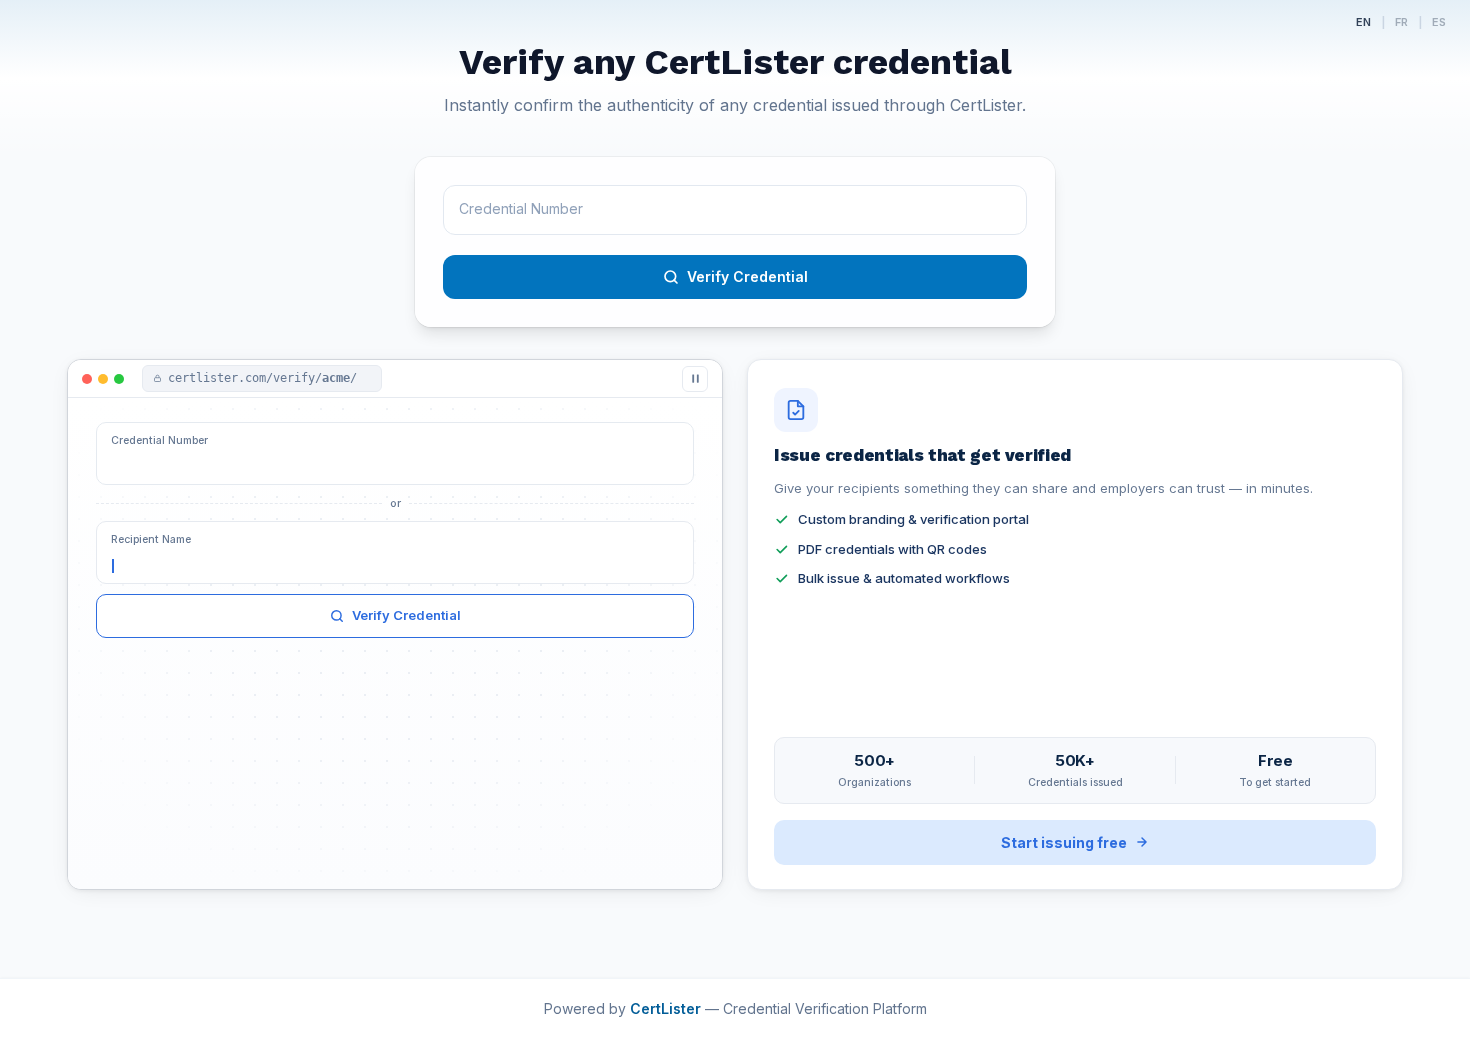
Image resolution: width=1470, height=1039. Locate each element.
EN (1363, 22)
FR (1401, 22)
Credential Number (159, 440)
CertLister (667, 1008)
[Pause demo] (695, 379)
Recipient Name (151, 539)
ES (1439, 22)
